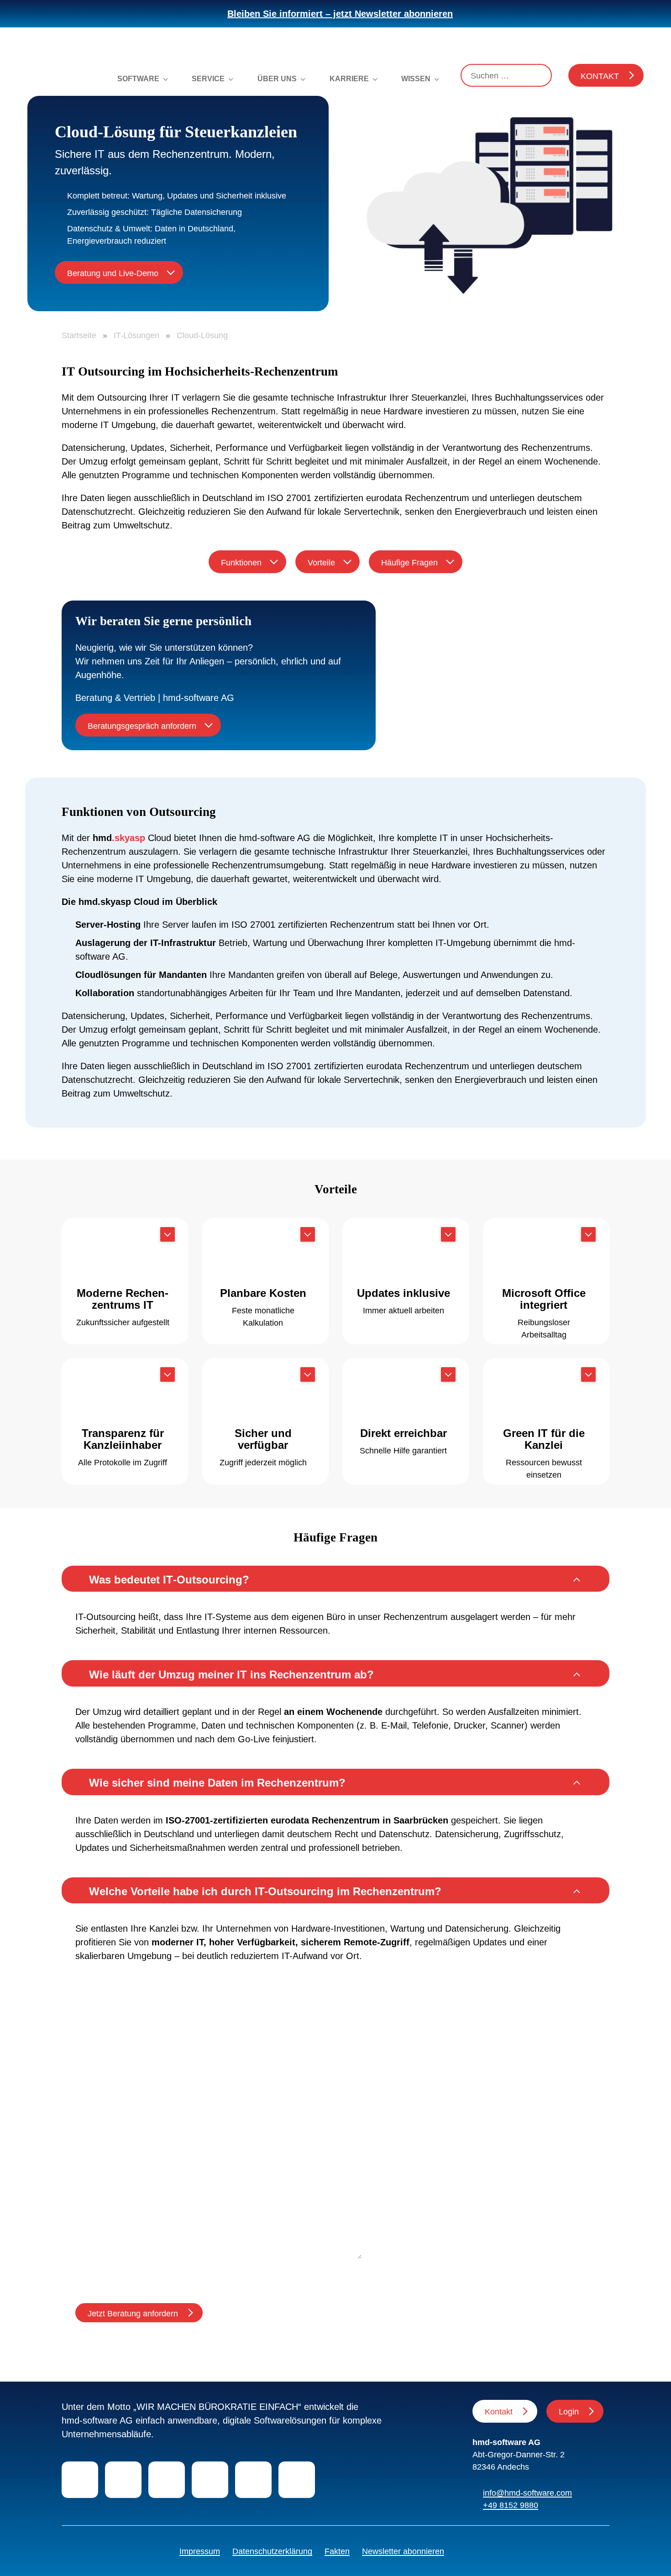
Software (138, 79)
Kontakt (600, 76)
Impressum (200, 2551)
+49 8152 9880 (511, 2505)
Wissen (416, 79)
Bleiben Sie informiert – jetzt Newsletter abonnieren (340, 14)
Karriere (349, 79)
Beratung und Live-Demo (113, 273)
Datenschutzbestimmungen (186, 2274)
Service (208, 79)
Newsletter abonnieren (403, 2551)
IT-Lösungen (136, 335)
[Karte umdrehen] (168, 1234)
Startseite (79, 335)
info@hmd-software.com (527, 2493)
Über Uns (277, 79)
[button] (335, 1579)
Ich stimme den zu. (167, 2274)
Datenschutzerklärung (272, 2551)
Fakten (337, 2551)
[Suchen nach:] (506, 75)
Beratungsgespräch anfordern (142, 726)
